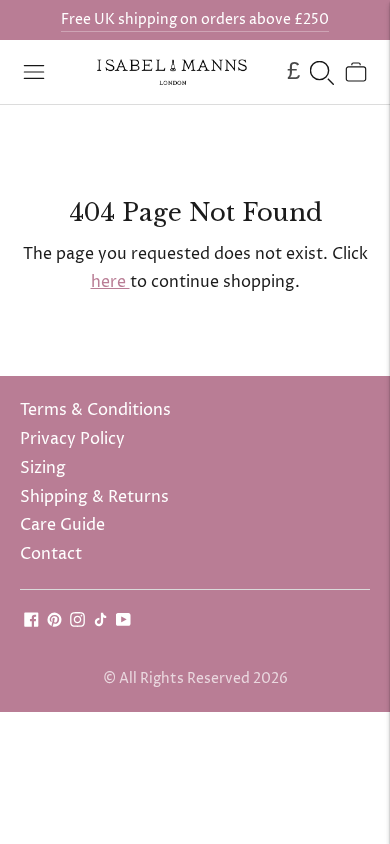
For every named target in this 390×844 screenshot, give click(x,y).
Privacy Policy (72, 439)
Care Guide (62, 525)
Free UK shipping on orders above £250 (195, 19)
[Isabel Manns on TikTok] (100, 622)
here (110, 282)
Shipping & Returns (94, 497)
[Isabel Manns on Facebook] (31, 622)
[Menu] (34, 72)
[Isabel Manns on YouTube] (123, 622)
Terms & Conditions (95, 410)
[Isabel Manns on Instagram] (77, 622)
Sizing (43, 468)
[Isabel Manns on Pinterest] (54, 622)
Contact (51, 554)
